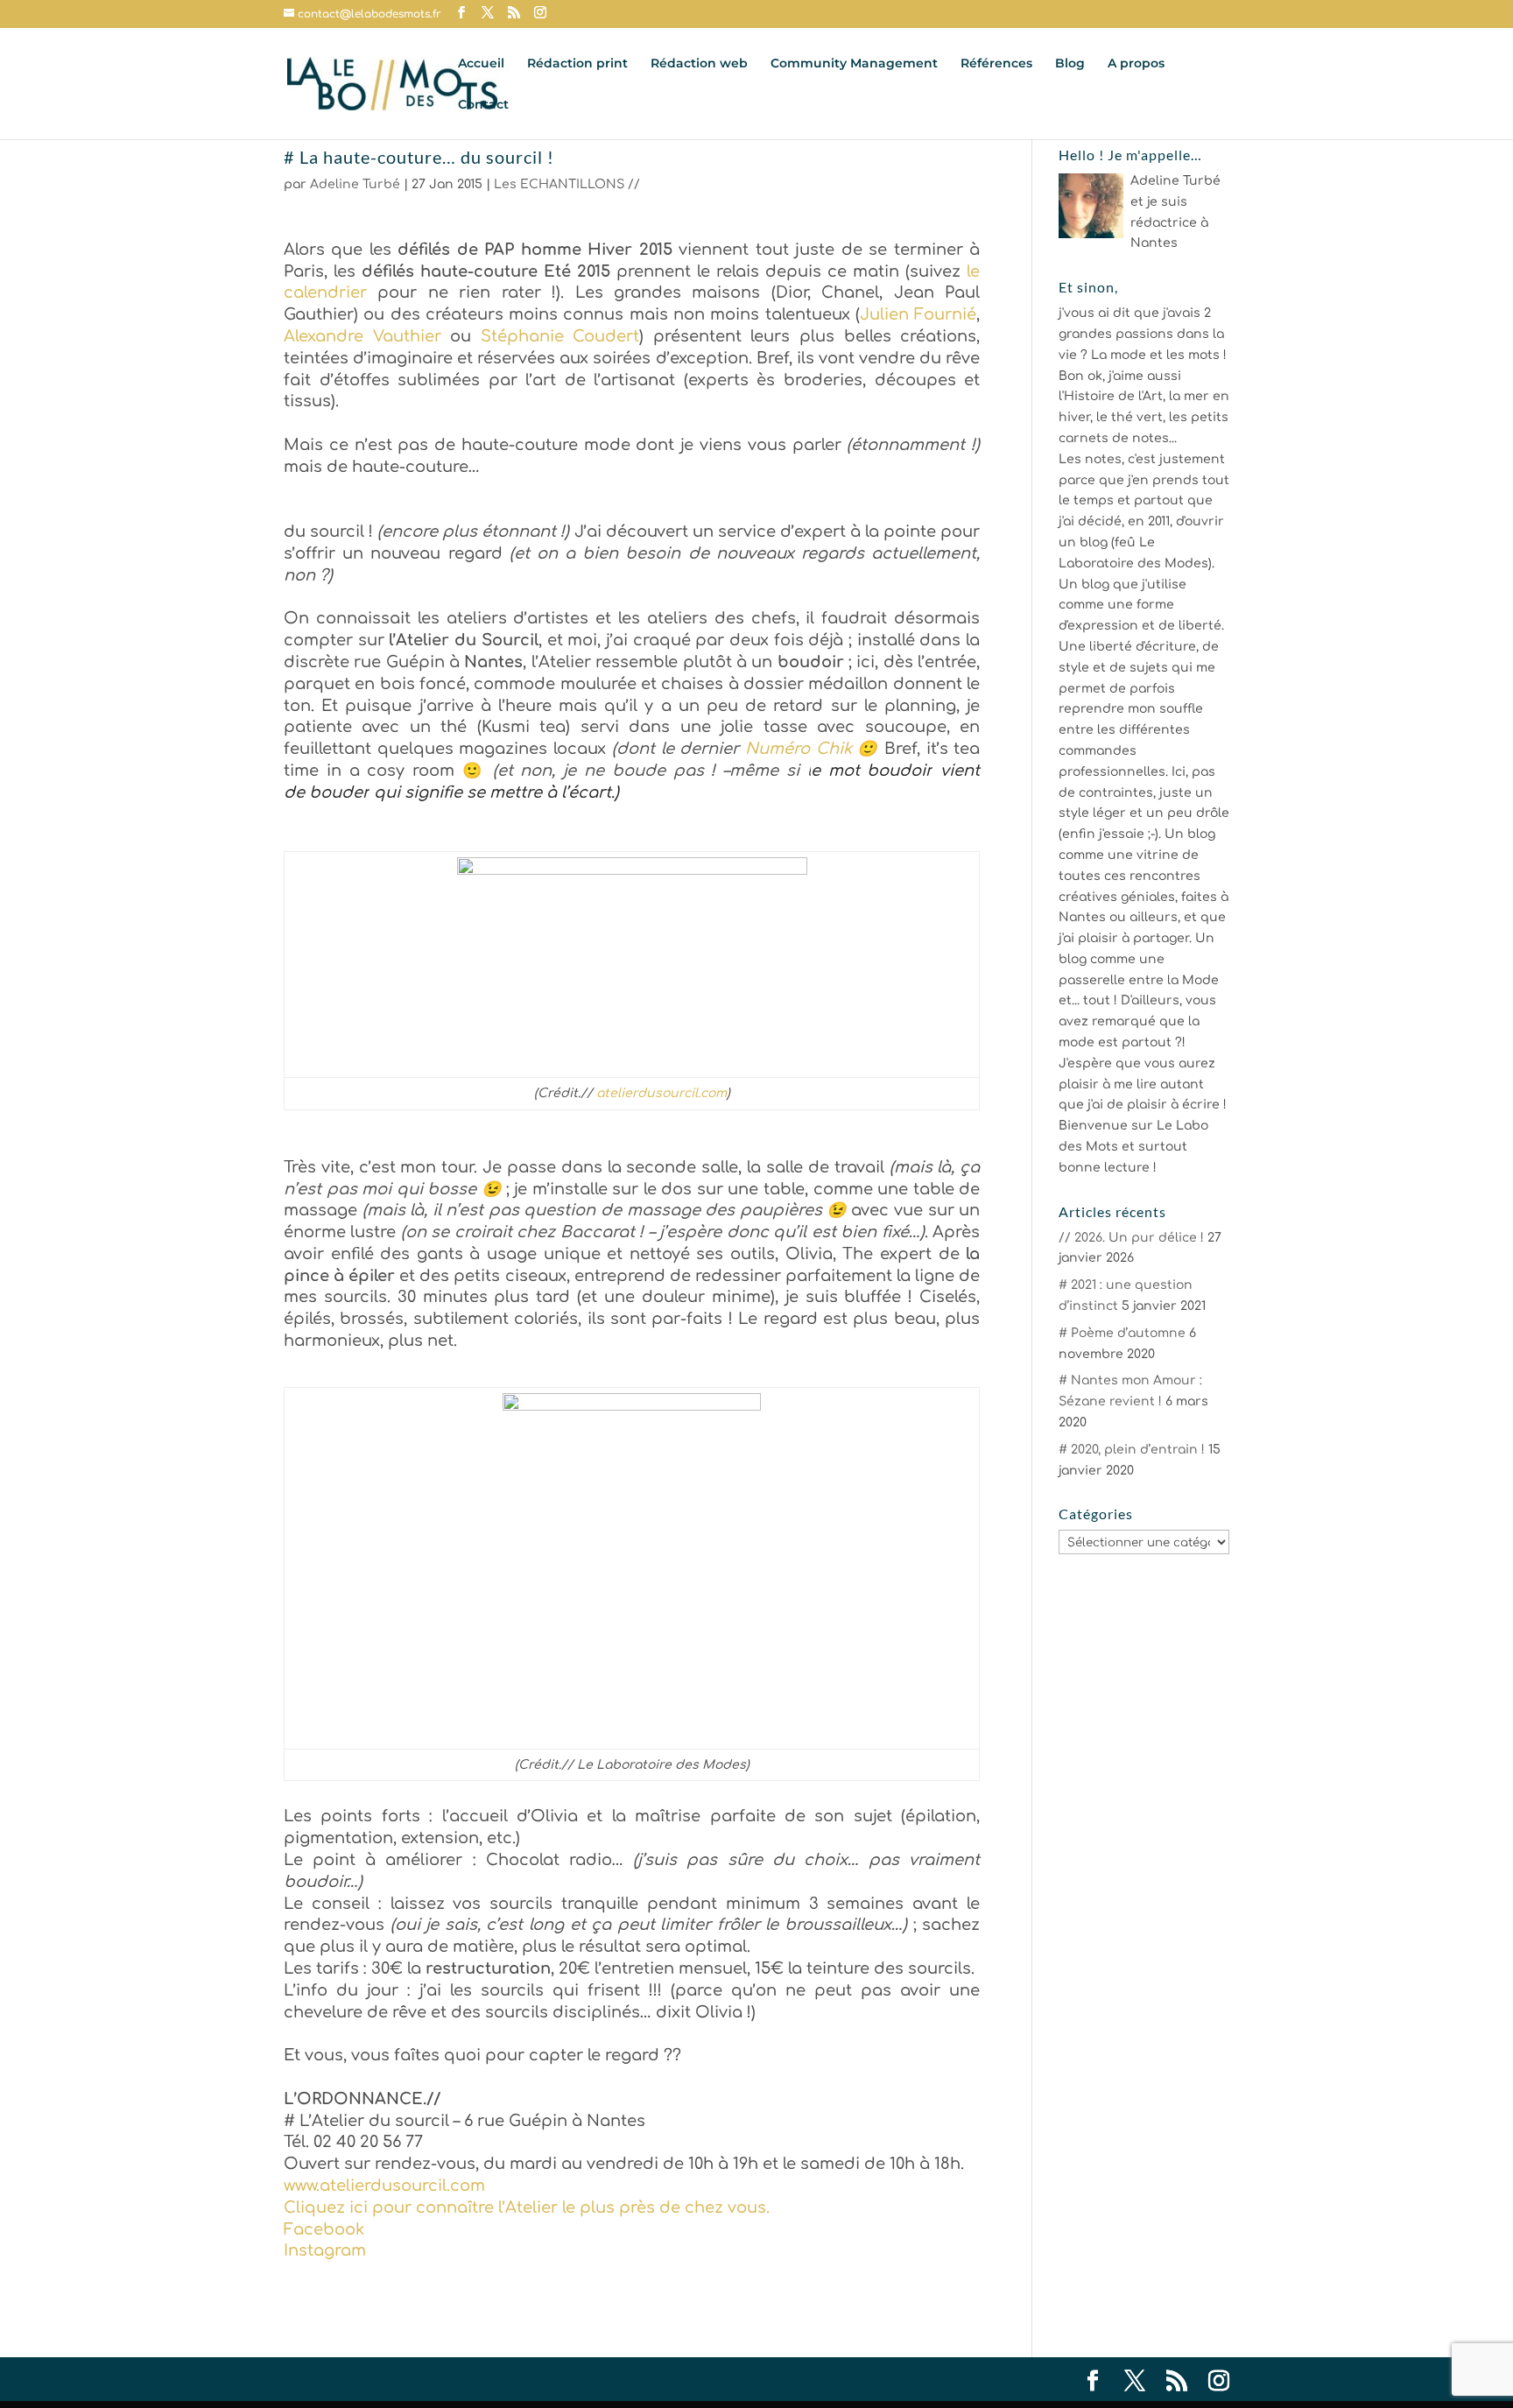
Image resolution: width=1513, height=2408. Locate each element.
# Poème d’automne (1122, 1333)
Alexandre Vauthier (362, 336)
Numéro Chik (799, 749)
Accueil (481, 64)
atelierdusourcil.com (661, 1093)
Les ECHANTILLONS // (567, 184)
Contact (483, 105)
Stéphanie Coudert (560, 336)
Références (996, 64)
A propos (1136, 64)
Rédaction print (577, 64)
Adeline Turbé (355, 184)
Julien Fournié (918, 314)
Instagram (325, 2250)
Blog (1070, 64)
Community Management (854, 64)
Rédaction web (699, 64)
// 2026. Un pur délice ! (1131, 1238)
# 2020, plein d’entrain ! (1132, 1450)
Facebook (324, 2229)
